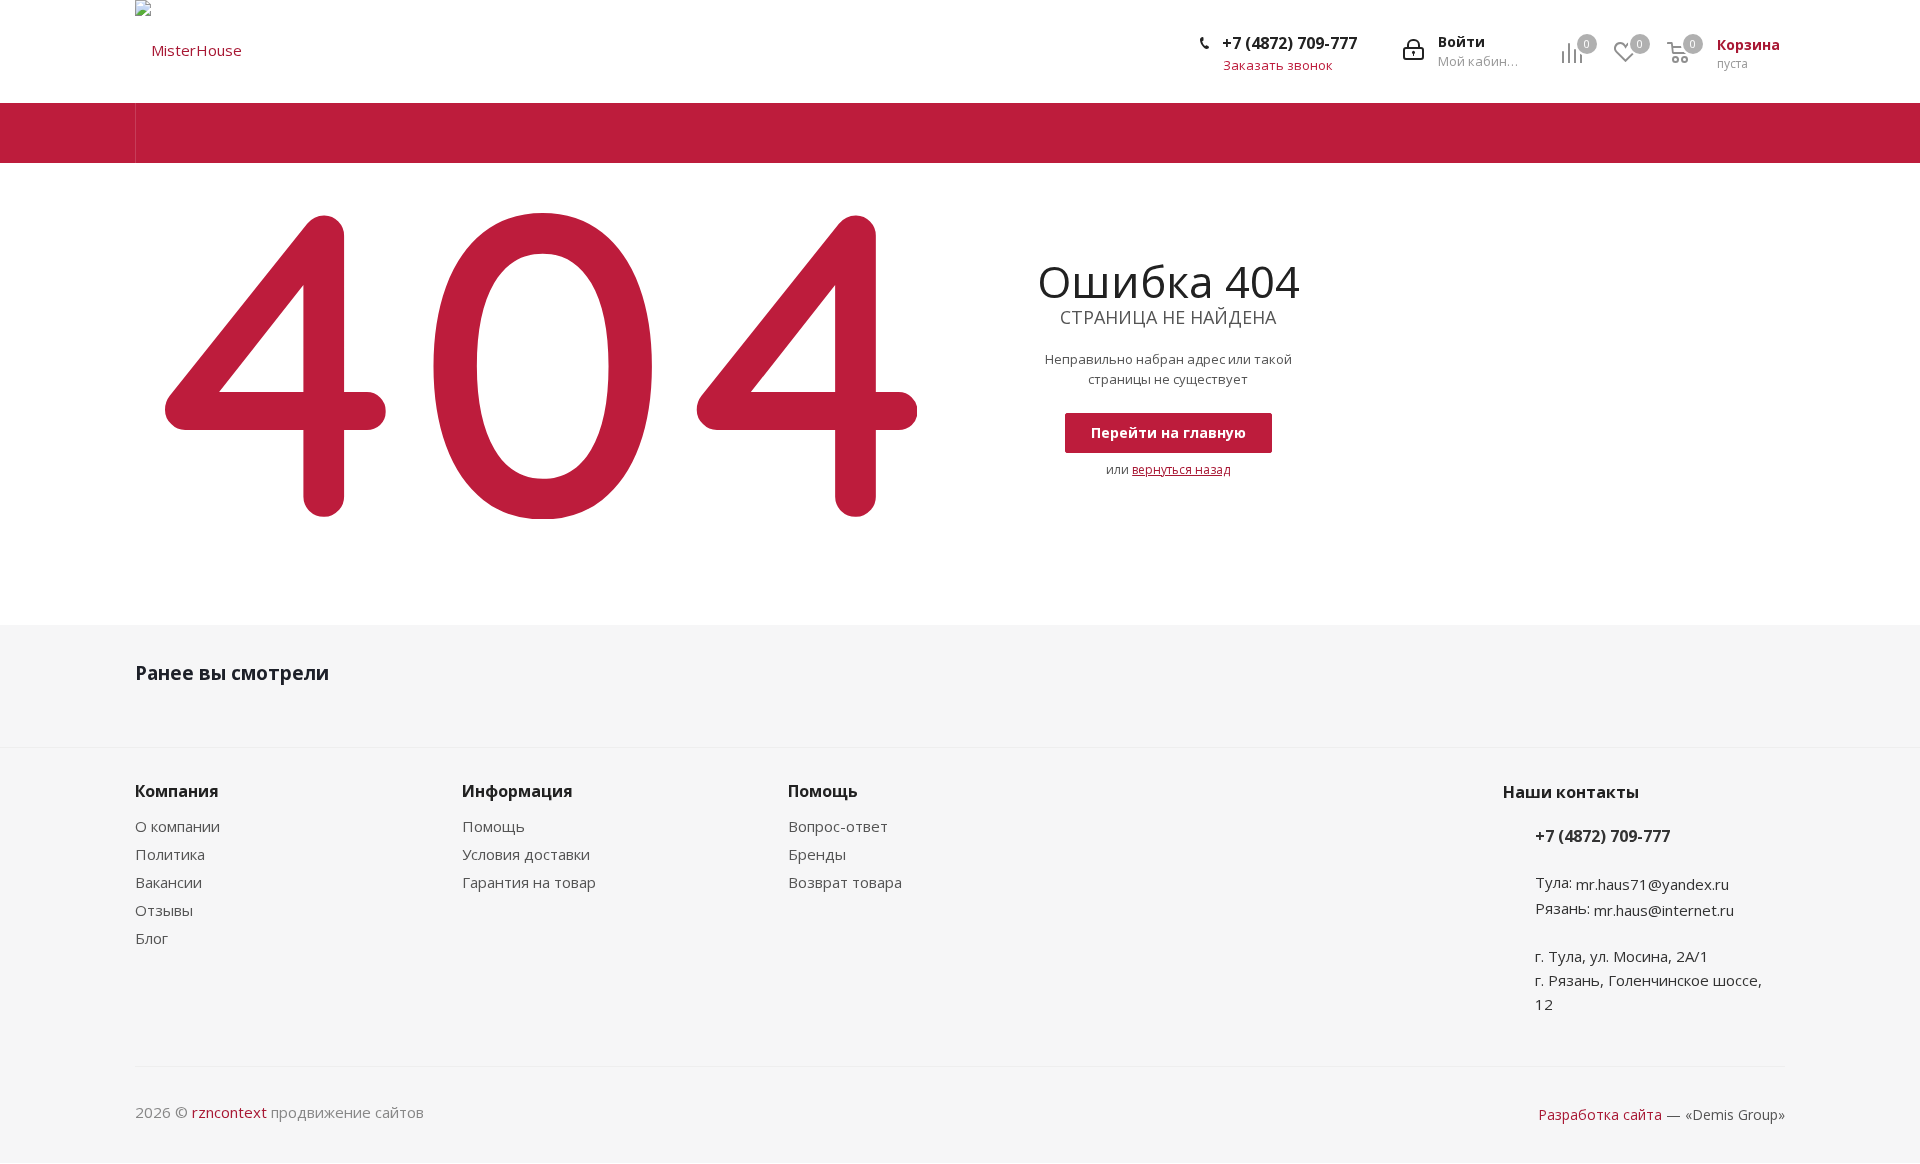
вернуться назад (1181, 469)
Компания (177, 791)
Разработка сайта (1600, 1114)
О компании (177, 826)
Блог (151, 938)
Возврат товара (845, 882)
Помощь (493, 826)
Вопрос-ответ (838, 826)
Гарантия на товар (529, 882)
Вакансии (168, 882)
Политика (170, 854)
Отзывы (164, 910)
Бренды (817, 854)
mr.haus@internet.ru (1664, 910)
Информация (517, 791)
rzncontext (229, 1112)
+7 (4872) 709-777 (1289, 43)
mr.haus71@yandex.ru (1652, 884)
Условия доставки (526, 854)
